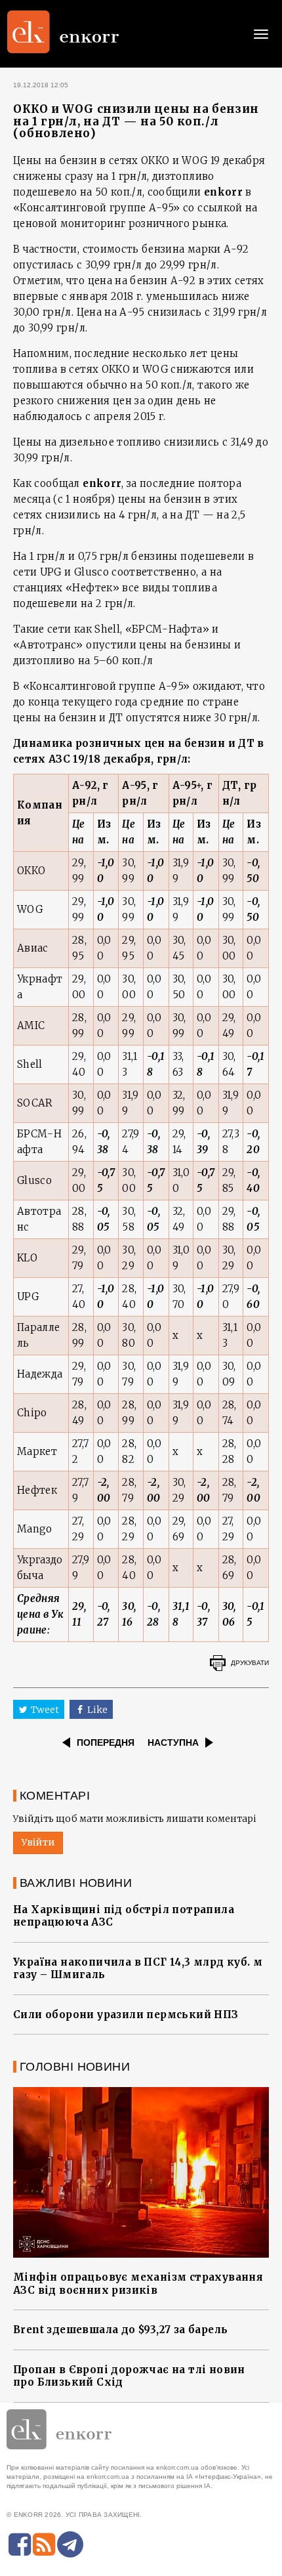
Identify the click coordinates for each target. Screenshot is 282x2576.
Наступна (173, 1742)
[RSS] (44, 2544)
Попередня (106, 1742)
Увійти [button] (38, 1842)
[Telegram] (70, 2544)
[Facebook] (20, 2544)
